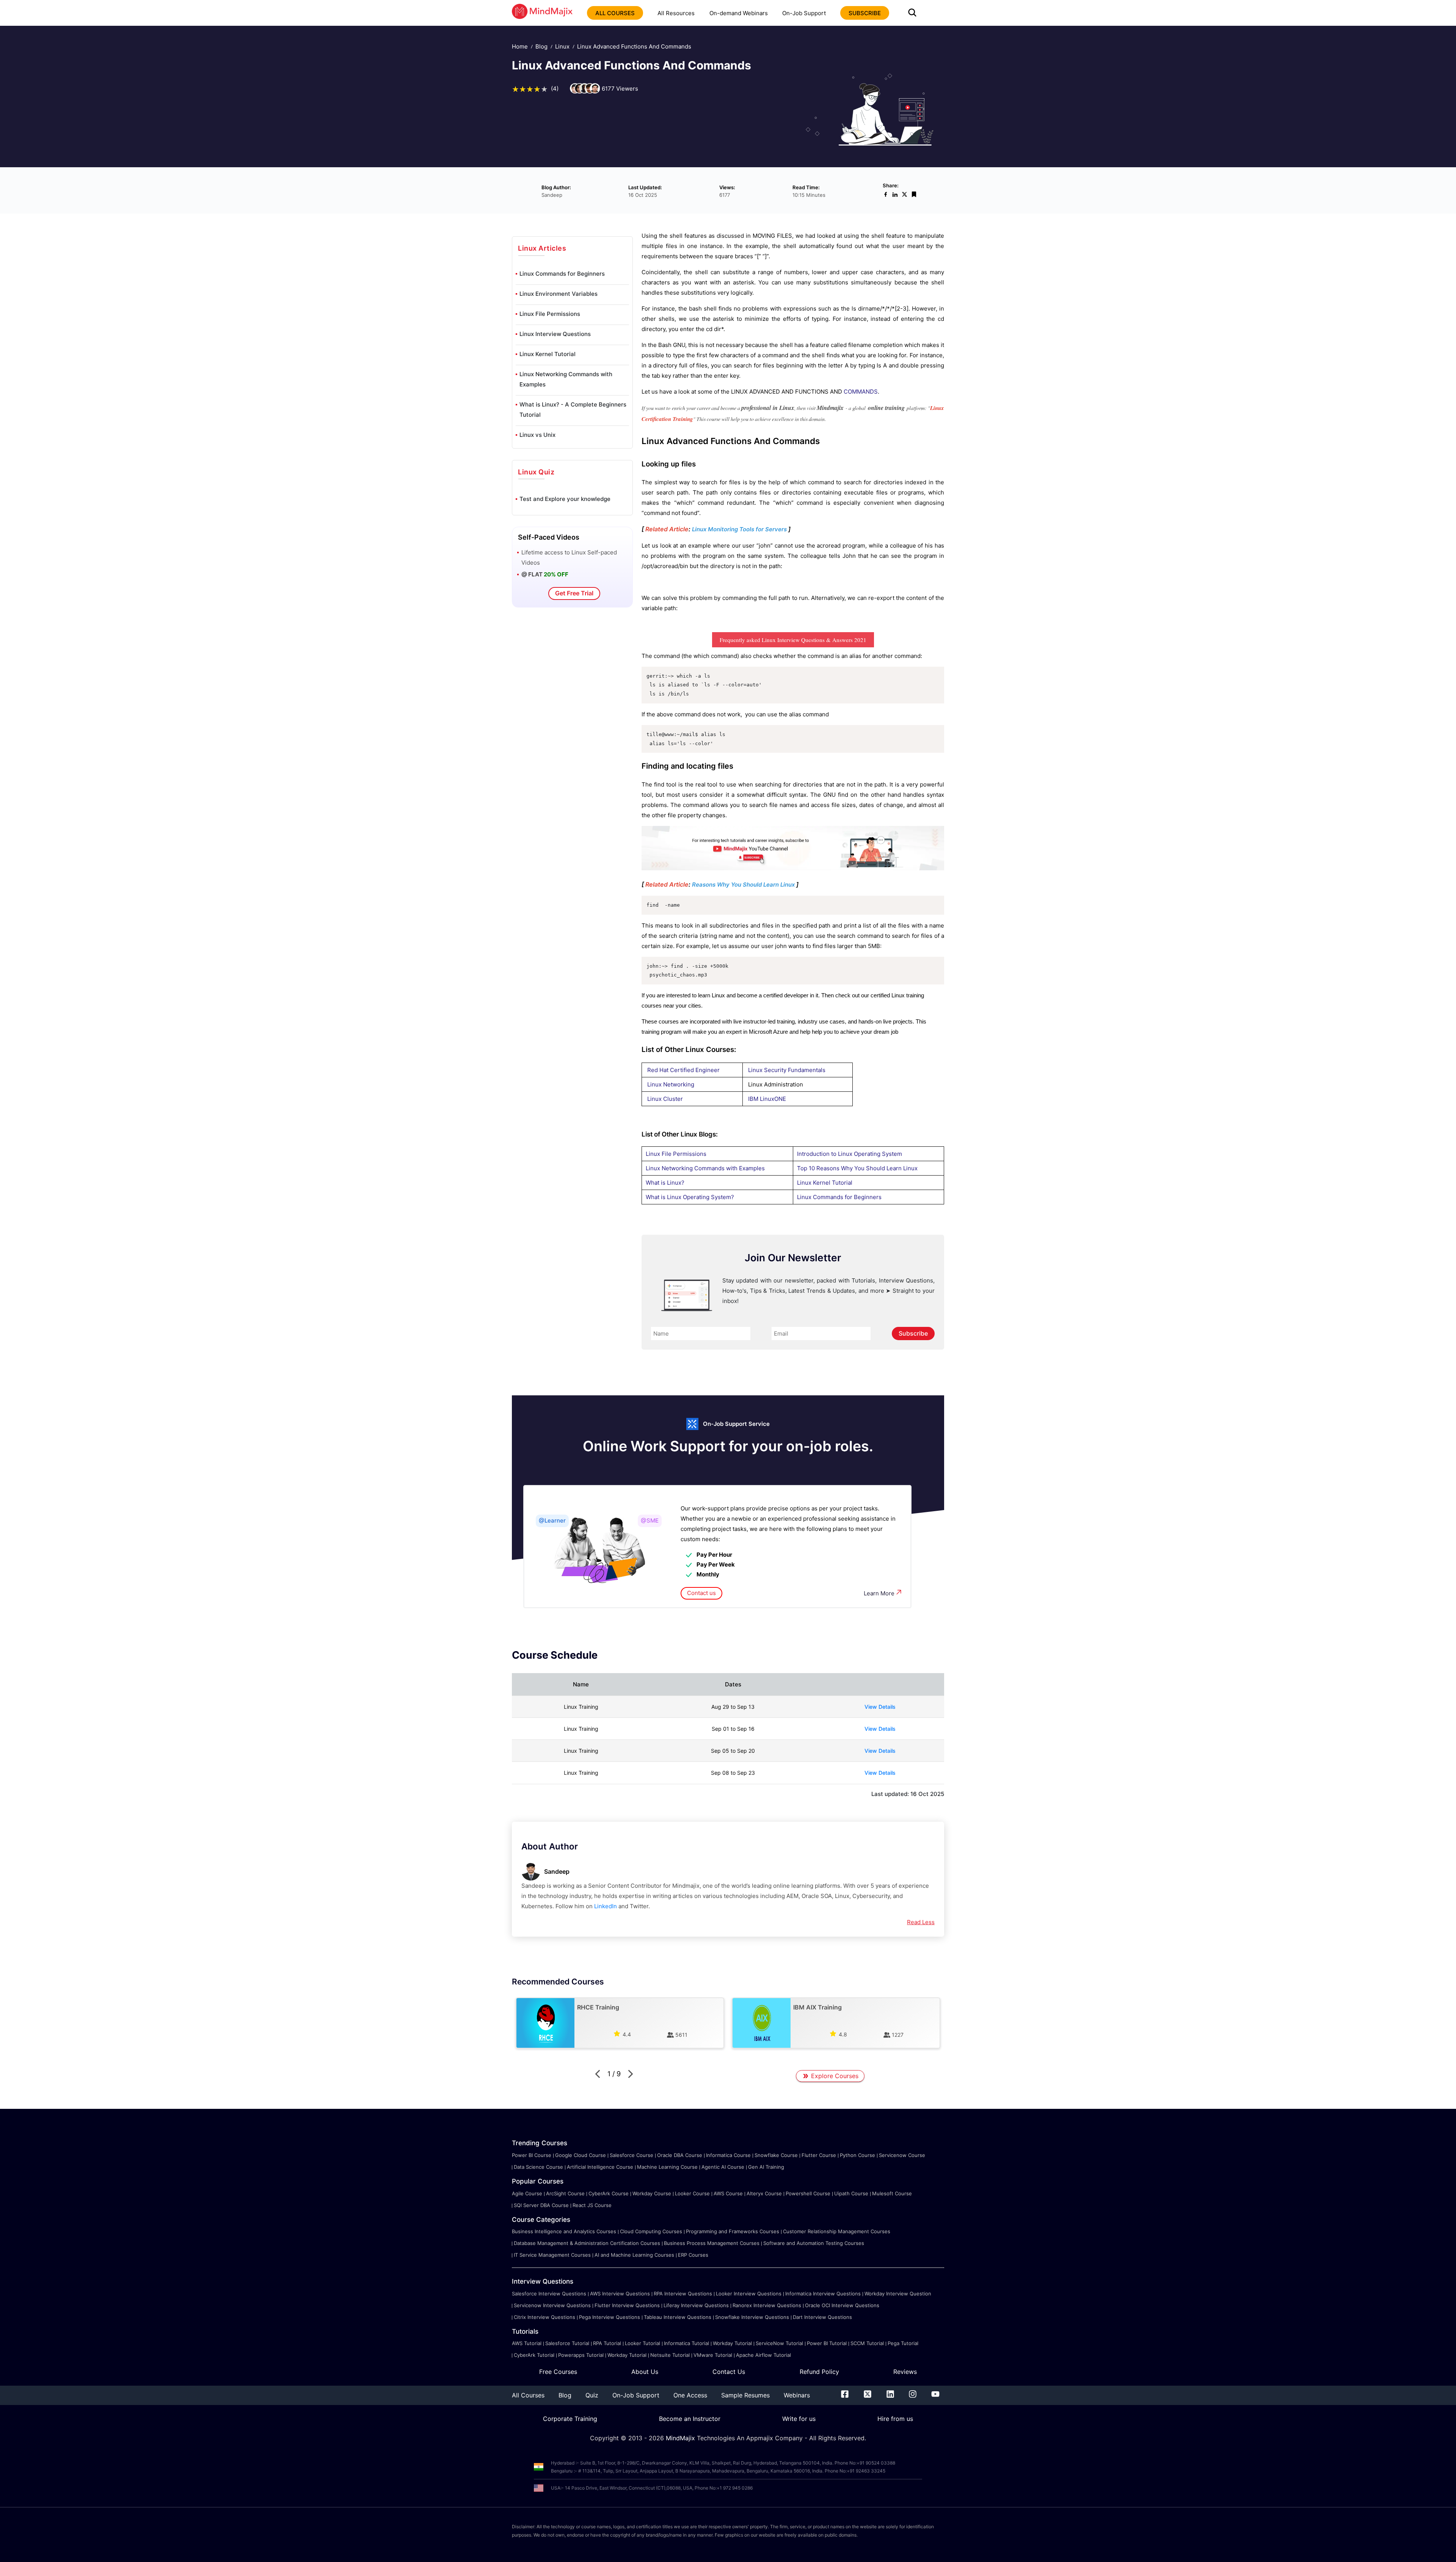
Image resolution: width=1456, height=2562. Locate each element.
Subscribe (913, 1333)
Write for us (799, 2419)
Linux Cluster (665, 1099)
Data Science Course (538, 2167)
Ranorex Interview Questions (767, 2305)
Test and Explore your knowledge (565, 499)
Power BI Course (532, 2155)
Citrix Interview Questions (544, 2317)
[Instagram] (913, 2396)
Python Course (857, 2155)
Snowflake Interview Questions (752, 2317)
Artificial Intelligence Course (600, 2167)
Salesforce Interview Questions (549, 2294)
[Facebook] (845, 2396)
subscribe (865, 13)
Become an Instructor (690, 2419)
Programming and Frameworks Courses (733, 2231)
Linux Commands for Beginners (562, 274)
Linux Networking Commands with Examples (566, 379)
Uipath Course (851, 2193)
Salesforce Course (632, 2155)
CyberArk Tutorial (534, 2355)
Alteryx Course (764, 2193)
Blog (541, 46)
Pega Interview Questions (610, 2317)
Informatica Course (728, 2155)
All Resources (676, 13)
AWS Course (728, 2193)
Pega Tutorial (903, 2343)
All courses (615, 13)
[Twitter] (868, 2396)
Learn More (879, 1593)
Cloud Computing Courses (651, 2231)
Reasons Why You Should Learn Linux (743, 885)
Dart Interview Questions (822, 2317)
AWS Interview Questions (620, 2294)
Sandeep (557, 1871)
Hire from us (895, 2419)
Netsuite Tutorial (670, 2355)
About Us (645, 2372)
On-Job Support (804, 13)
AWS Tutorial (527, 2343)
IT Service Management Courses (552, 2255)
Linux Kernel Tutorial (548, 354)
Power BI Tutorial (827, 2343)
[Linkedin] (890, 2396)
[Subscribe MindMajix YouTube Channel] (793, 868)
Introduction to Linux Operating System (850, 1154)
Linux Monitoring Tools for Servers (739, 529)
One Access (690, 2395)
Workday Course (652, 2193)
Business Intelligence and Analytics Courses (564, 2231)
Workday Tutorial (732, 2343)
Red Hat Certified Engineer (683, 1070)
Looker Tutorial (642, 2343)
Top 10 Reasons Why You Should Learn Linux (857, 1168)
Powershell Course (808, 2193)
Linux (562, 46)
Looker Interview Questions (749, 2294)
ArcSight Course (565, 2193)
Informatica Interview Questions (823, 2294)
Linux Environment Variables (559, 294)
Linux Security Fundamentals (787, 1070)
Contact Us (729, 2372)
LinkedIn (606, 1906)
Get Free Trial (574, 593)
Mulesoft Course (892, 2193)
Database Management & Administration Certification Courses (587, 2243)
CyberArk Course (609, 2193)
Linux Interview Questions (555, 334)
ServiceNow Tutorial (779, 2343)
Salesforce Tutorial (567, 2343)
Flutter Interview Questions (627, 2305)
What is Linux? (665, 1183)
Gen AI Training (766, 2167)
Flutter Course (819, 2155)
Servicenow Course (902, 2155)
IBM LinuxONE (767, 1099)
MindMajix (681, 2438)
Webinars (797, 2395)
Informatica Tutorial (686, 2343)
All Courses (528, 2395)
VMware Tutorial (713, 2355)
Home (520, 46)
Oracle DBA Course (680, 2155)
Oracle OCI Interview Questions (842, 2305)
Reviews (905, 2372)
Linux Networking (671, 1084)
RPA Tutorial (607, 2343)
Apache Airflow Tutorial (763, 2355)
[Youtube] (935, 2396)
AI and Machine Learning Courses (634, 2255)
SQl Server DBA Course (541, 2205)
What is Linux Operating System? (690, 1197)
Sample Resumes (745, 2395)
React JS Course (592, 2205)
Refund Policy (819, 2372)
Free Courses (558, 2372)
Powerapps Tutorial (581, 2355)
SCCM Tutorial (867, 2343)
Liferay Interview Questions (696, 2305)
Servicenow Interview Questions (552, 2305)
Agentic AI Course (723, 2167)
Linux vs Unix (537, 435)
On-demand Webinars (739, 13)
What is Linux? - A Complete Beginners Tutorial (573, 410)
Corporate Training (570, 2419)
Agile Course (527, 2193)
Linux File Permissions (550, 314)
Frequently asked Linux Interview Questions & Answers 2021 (793, 640)
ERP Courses (693, 2255)
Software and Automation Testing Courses (814, 2243)
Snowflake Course (776, 2155)
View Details (880, 1707)
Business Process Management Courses (712, 2243)
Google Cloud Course (581, 2155)
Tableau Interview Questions (678, 2317)
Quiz (592, 2395)
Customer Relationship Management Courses (837, 2231)
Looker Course (692, 2193)
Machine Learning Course (667, 2167)
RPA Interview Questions (683, 2294)
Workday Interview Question (898, 2294)
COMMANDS (861, 392)
